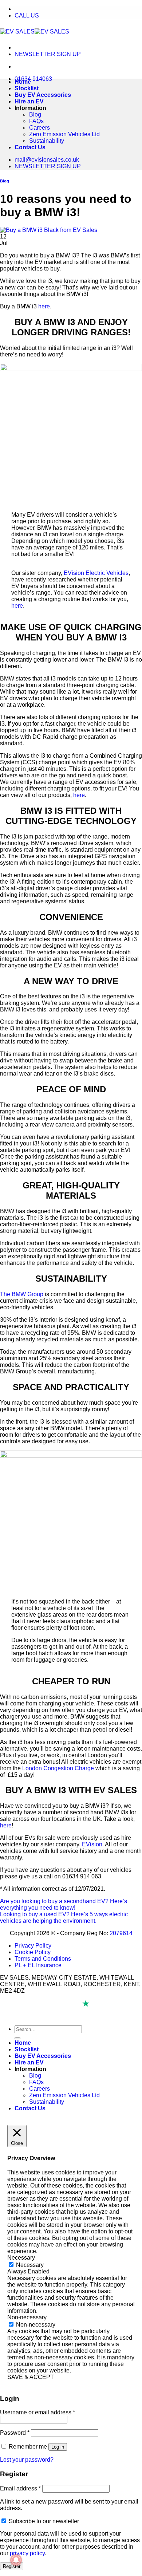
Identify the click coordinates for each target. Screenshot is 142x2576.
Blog (35, 115)
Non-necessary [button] (27, 2317)
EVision (92, 1844)
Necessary (30, 2265)
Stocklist (27, 88)
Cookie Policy (33, 1952)
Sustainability (47, 141)
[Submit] (17, 2038)
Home (23, 82)
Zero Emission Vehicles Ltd (64, 134)
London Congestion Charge (58, 1768)
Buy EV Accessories (43, 95)
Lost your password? (27, 2460)
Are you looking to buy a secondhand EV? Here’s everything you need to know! (64, 1904)
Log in (58, 2447)
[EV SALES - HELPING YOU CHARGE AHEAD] (35, 31)
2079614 (121, 1933)
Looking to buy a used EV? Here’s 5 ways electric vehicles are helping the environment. (64, 1918)
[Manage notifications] (16, 2560)
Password (15, 2433)
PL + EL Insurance (38, 1965)
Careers (40, 128)
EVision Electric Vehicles (96, 573)
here (44, 306)
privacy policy (27, 2553)
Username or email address (38, 2412)
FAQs (36, 121)
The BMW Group (22, 1294)
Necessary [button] (21, 2258)
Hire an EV (29, 101)
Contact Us (30, 147)
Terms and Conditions (43, 1959)
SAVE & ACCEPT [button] (31, 2377)
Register (12, 2566)
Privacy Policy (33, 1946)
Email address (20, 2488)
